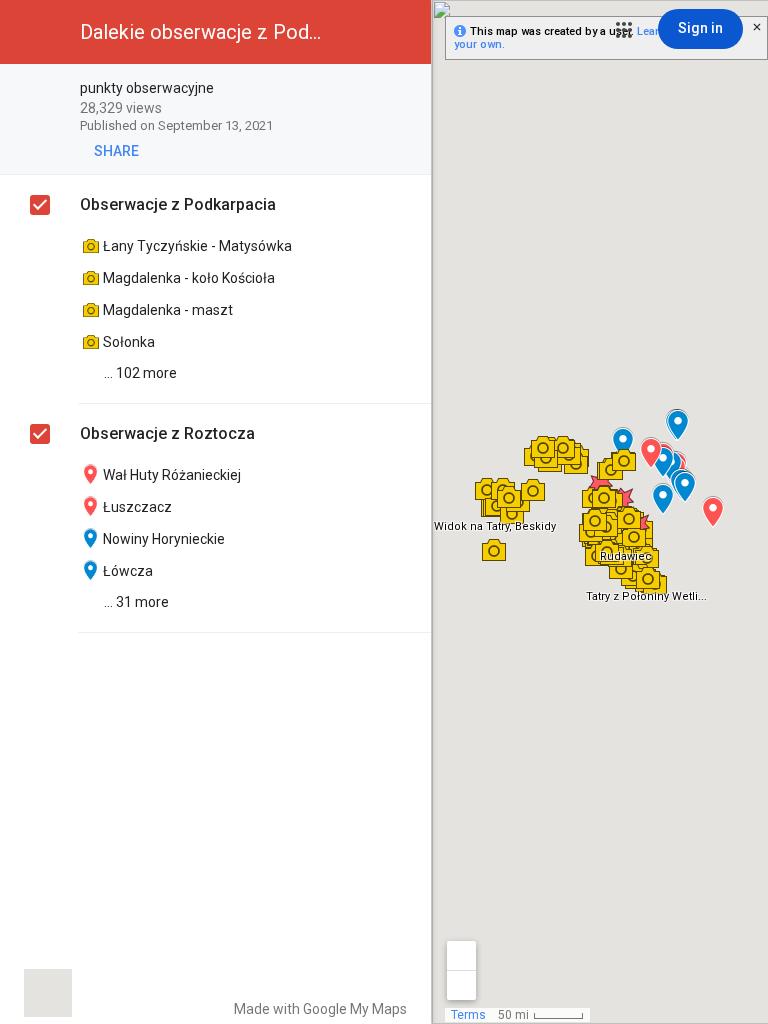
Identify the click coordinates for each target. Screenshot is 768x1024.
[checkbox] (405, 89)
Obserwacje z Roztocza (167, 433)
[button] (624, 30)
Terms (468, 1015)
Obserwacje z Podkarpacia (178, 204)
